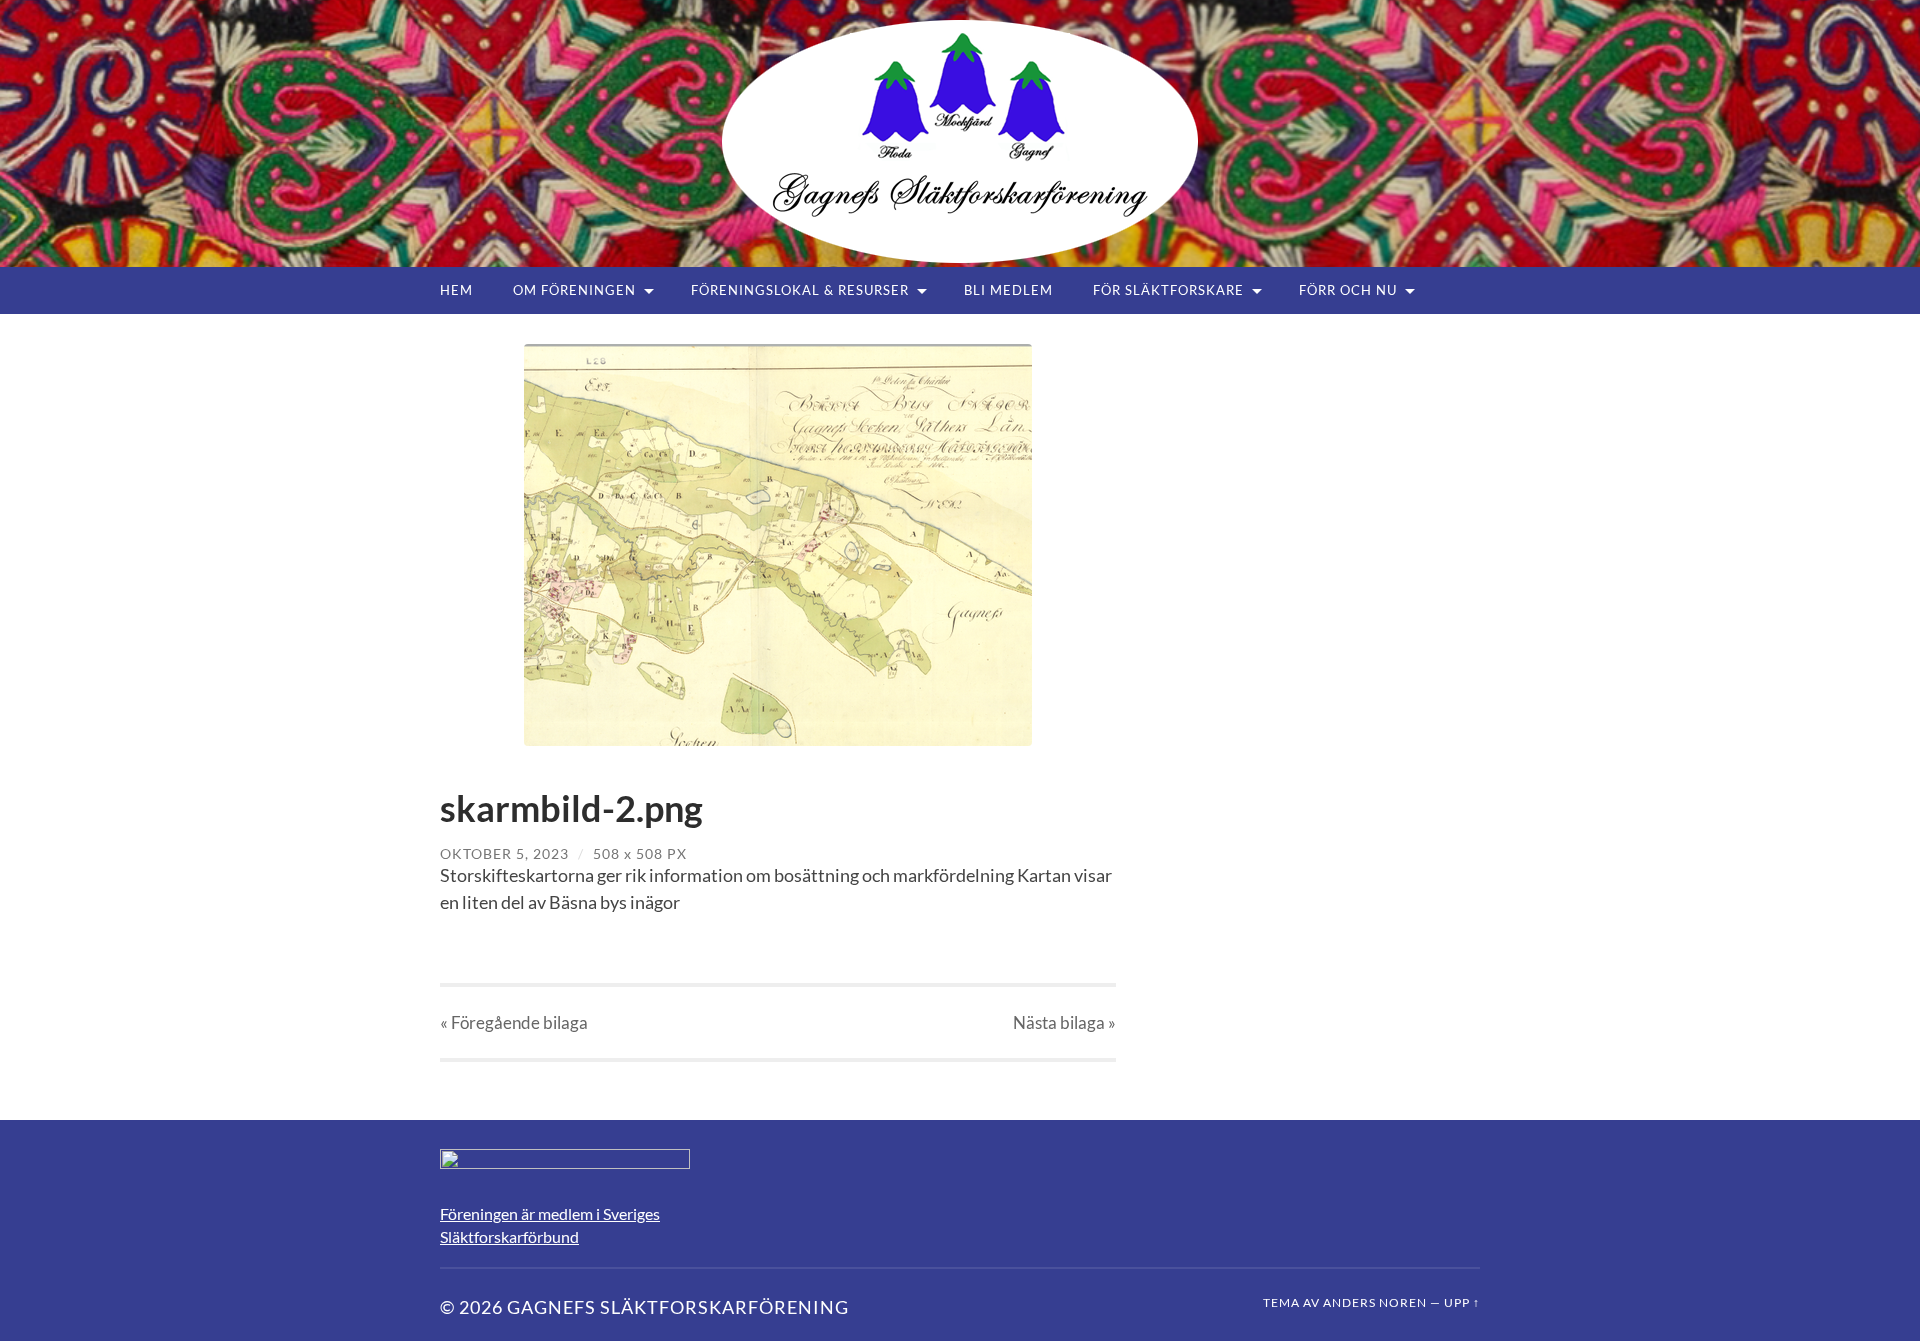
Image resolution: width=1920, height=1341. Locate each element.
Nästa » (1064, 1022)
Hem (456, 290)
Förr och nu (1348, 290)
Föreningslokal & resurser (800, 290)
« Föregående (514, 1022)
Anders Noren (1375, 1302)
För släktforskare (1168, 290)
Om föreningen (574, 290)
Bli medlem (1008, 290)
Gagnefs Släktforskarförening (678, 1307)
